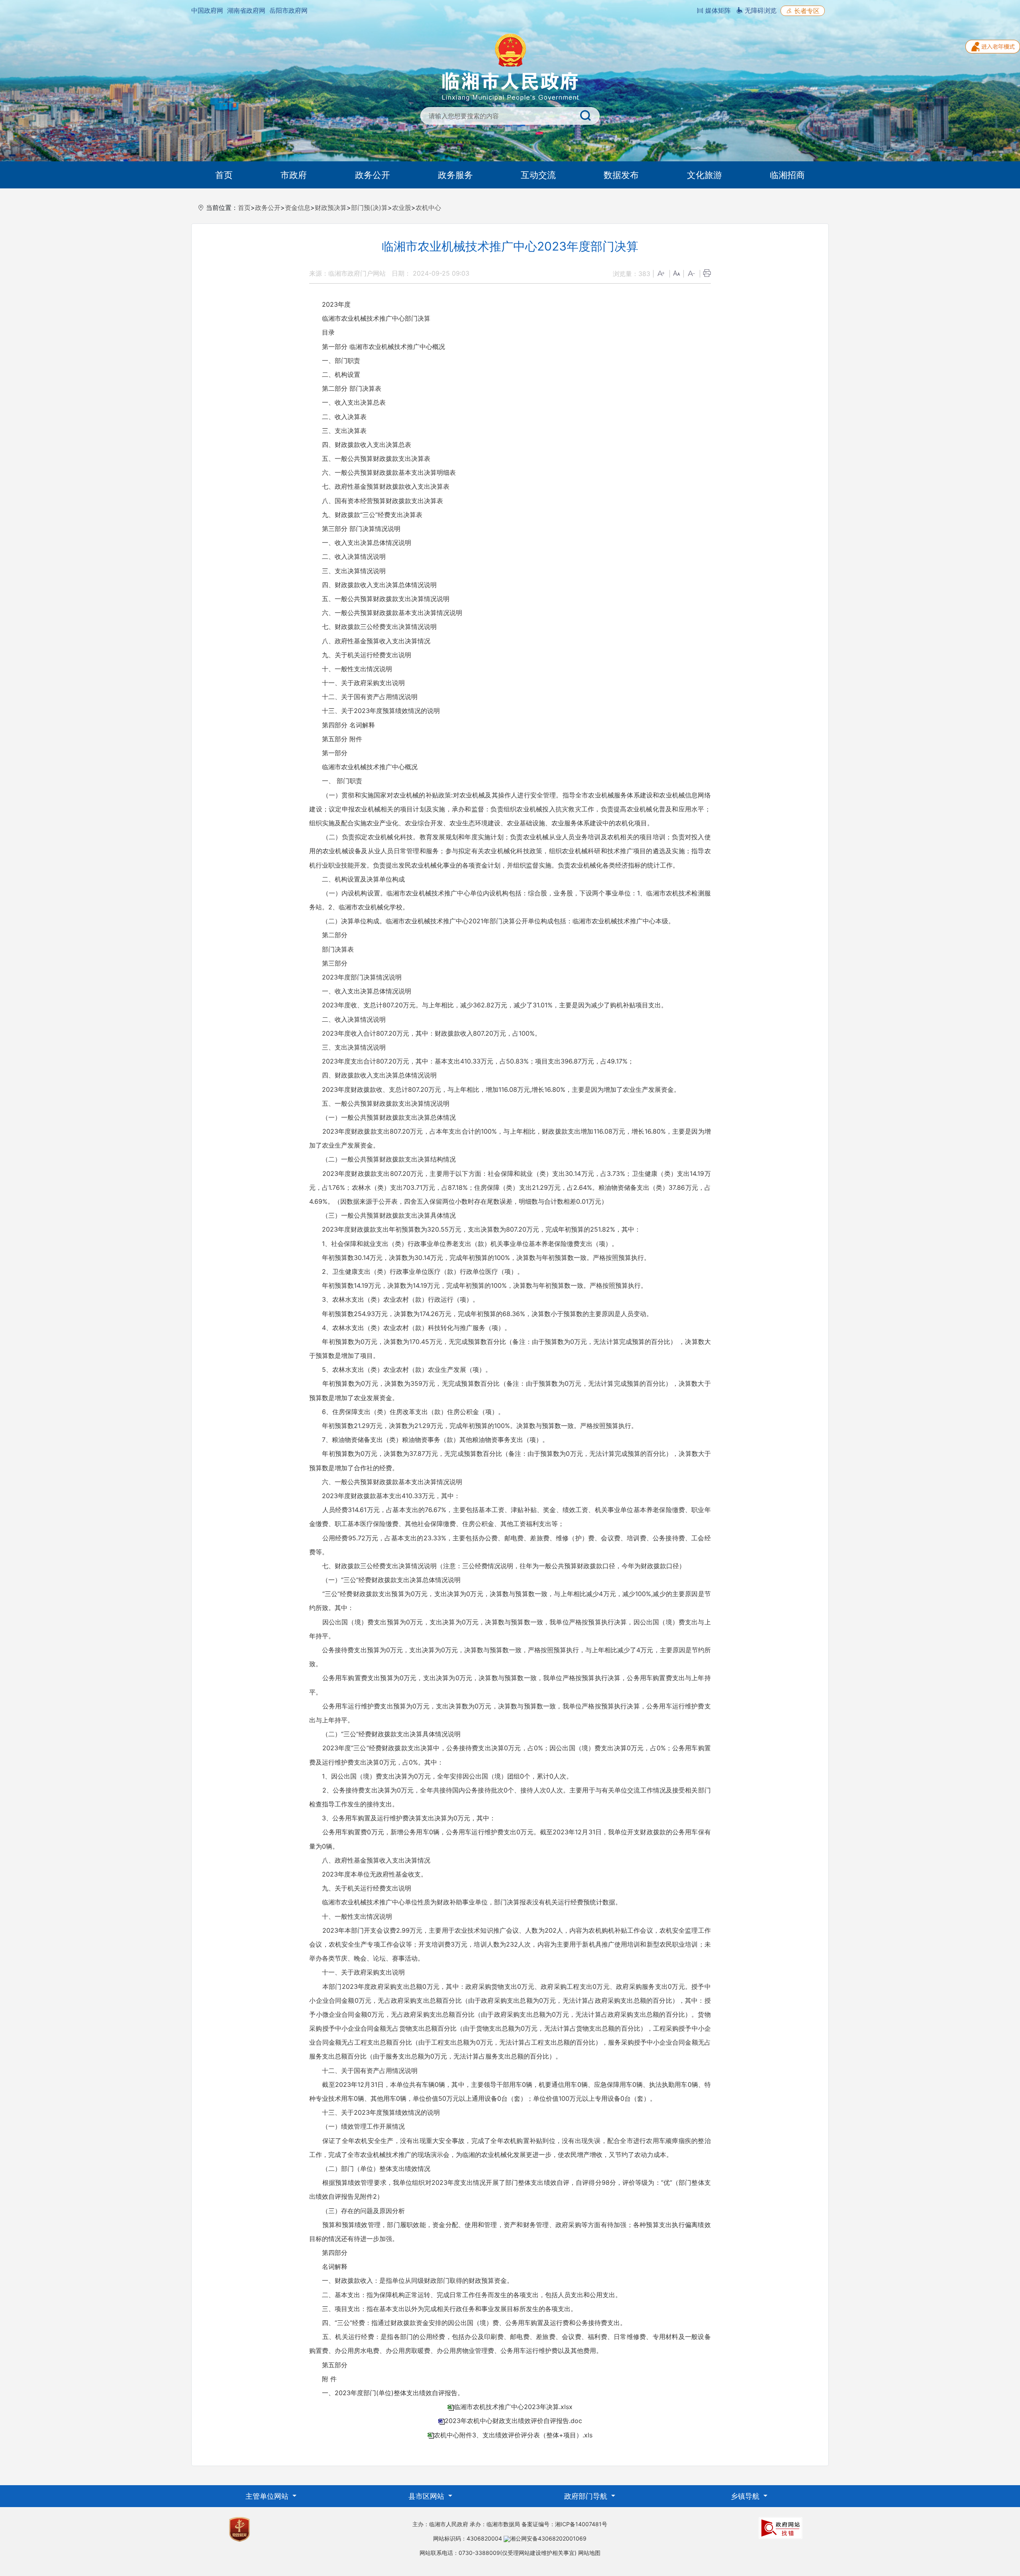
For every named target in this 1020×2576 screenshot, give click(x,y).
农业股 (402, 208)
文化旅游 (704, 175)
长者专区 (806, 11)
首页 (224, 175)
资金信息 (298, 208)
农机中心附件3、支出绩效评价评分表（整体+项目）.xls (513, 2435)
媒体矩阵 (717, 10)
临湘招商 (787, 175)
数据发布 (621, 175)
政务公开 (373, 175)
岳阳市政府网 (288, 10)
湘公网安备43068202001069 (548, 2538)
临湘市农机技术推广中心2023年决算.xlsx (513, 2407)
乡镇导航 (746, 2496)
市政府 (294, 175)
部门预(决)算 (369, 208)
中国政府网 (207, 10)
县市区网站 (427, 2496)
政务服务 (455, 175)
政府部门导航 (587, 2496)
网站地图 (589, 2553)
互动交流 (538, 175)
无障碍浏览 (760, 10)
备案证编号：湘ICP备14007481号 (564, 2524)
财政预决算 (331, 208)
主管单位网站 (268, 2496)
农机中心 (428, 208)
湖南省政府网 (246, 10)
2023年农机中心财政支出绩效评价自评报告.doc (513, 2421)
